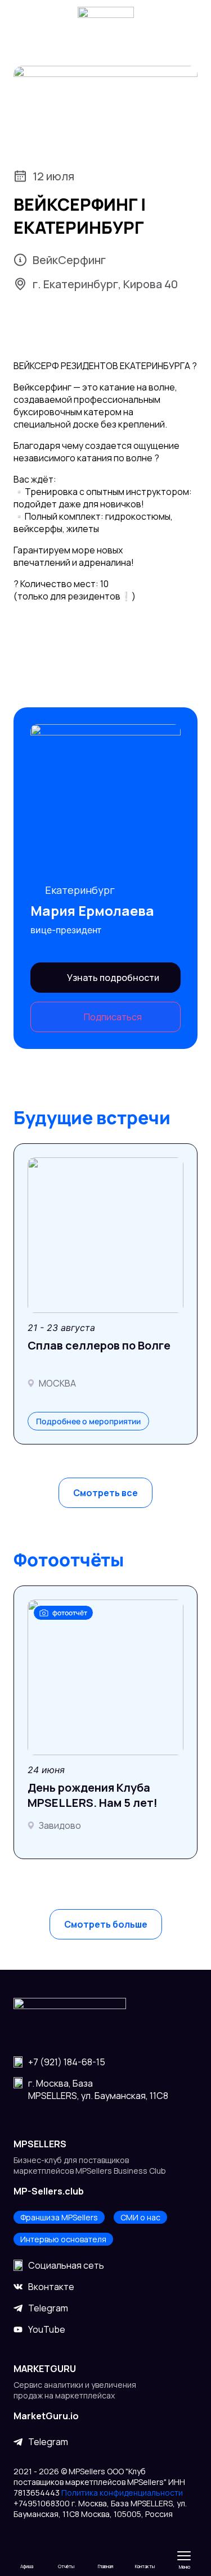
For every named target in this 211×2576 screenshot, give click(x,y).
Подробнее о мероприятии (88, 1421)
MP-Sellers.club (49, 2191)
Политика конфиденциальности (122, 2493)
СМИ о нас (140, 2217)
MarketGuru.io (46, 2416)
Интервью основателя (63, 2239)
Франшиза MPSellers (59, 2217)
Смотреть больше (106, 1924)
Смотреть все (105, 1493)
